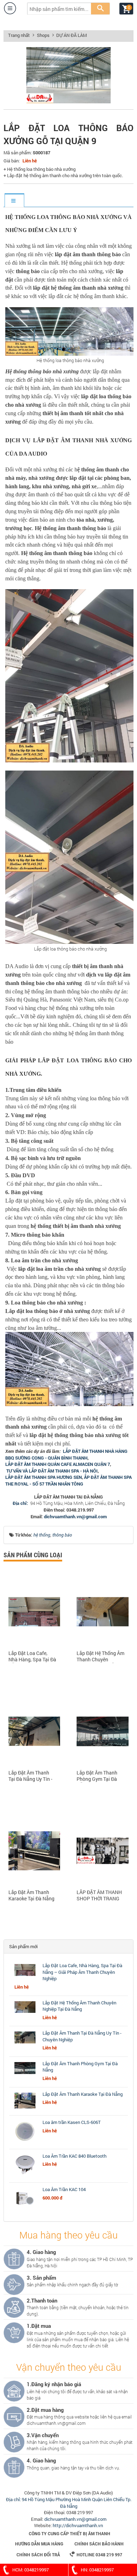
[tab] (14, 201)
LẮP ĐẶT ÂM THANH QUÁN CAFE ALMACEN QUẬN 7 (58, 1464)
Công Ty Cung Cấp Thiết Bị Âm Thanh (70, 2533)
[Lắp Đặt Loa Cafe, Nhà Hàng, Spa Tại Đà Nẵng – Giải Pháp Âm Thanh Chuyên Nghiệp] (25, 1976)
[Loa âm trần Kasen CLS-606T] (25, 2142)
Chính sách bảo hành (99, 2544)
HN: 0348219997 (97, 2570)
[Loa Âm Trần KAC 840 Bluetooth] (25, 2176)
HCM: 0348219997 (31, 2570)
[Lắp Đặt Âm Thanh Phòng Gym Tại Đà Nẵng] (25, 2074)
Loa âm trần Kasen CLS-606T (72, 2122)
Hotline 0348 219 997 (96, 2554)
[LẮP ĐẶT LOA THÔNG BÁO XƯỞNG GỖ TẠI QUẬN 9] (68, 102)
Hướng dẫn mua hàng (39, 2544)
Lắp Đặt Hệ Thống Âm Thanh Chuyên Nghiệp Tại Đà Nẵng (100, 1657)
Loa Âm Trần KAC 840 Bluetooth (74, 2156)
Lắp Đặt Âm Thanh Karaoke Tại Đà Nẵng (31, 1895)
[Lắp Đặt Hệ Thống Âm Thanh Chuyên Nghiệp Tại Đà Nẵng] (25, 2013)
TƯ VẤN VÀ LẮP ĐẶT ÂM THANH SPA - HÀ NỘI (52, 1471)
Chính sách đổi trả (38, 2555)
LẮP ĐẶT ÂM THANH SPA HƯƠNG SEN (44, 1477)
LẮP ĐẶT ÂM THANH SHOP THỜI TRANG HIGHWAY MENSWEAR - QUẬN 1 (100, 1896)
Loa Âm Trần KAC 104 (64, 2189)
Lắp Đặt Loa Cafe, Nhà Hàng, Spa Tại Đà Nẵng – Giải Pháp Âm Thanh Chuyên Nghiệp (32, 1657)
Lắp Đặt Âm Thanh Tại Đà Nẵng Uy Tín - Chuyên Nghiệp (30, 1776)
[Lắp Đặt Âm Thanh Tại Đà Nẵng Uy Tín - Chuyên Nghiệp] (25, 2043)
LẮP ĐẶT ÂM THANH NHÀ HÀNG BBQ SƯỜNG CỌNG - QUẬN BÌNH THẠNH (66, 1454)
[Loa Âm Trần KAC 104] (25, 2209)
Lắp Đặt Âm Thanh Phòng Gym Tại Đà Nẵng (97, 1776)
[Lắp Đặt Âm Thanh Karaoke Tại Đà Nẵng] (25, 2108)
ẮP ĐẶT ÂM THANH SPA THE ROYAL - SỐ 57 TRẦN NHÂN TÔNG (68, 1480)
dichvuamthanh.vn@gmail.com (75, 1516)
